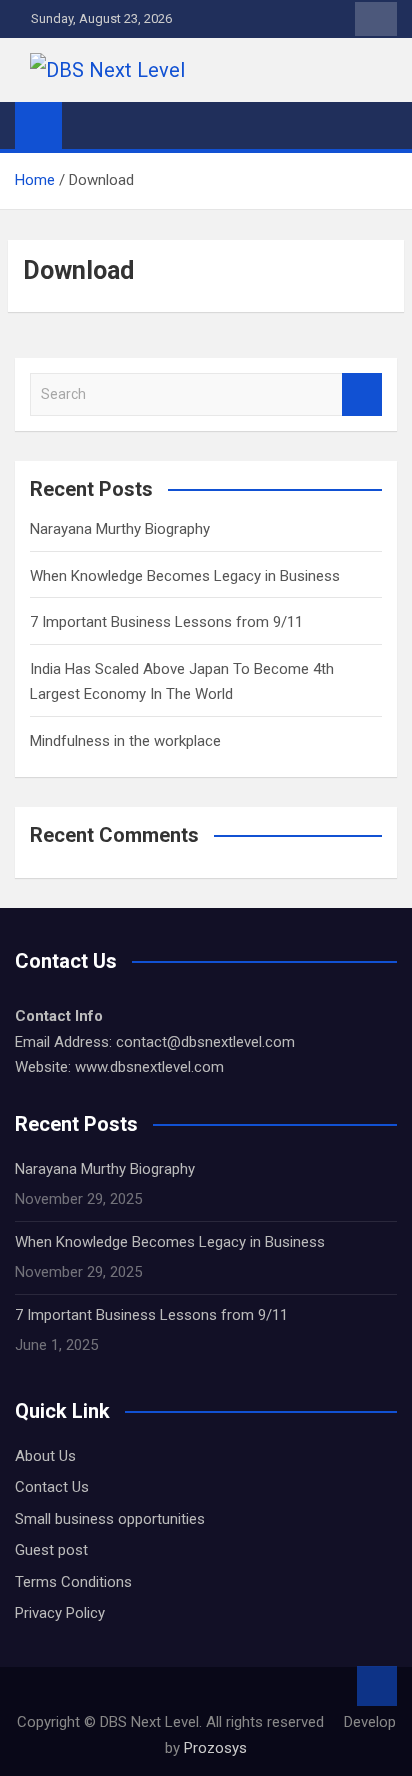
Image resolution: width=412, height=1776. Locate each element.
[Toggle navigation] (87, 125)
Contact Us (52, 1487)
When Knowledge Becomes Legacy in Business (185, 576)
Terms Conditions (73, 1582)
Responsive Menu (376, 19)
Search (362, 394)
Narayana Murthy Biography (120, 529)
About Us (45, 1456)
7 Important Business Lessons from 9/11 (166, 622)
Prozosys (213, 1748)
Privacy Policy (60, 1613)
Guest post (51, 1550)
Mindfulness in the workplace (125, 741)
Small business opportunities (110, 1519)
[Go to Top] (377, 1686)
